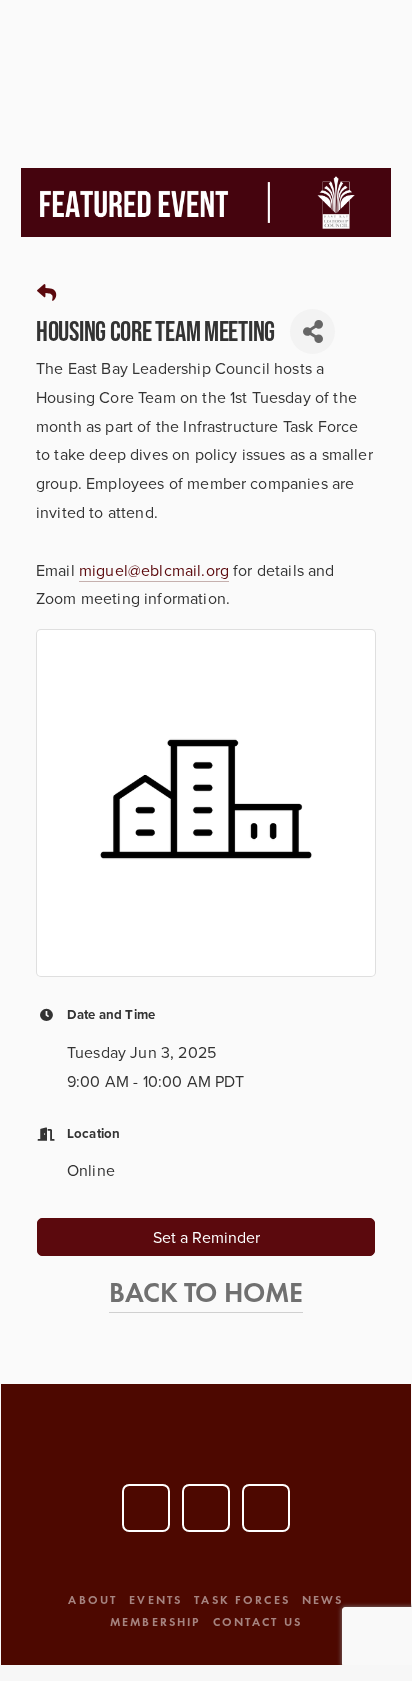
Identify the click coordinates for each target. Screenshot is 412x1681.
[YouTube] (146, 1508)
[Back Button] (46, 293)
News (323, 1599)
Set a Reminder (206, 1237)
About (92, 1599)
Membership (155, 1621)
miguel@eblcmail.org (154, 570)
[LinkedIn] (206, 1508)
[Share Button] (312, 331)
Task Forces (242, 1599)
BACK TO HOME (206, 1292)
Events (155, 1599)
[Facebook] (266, 1508)
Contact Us (258, 1621)
